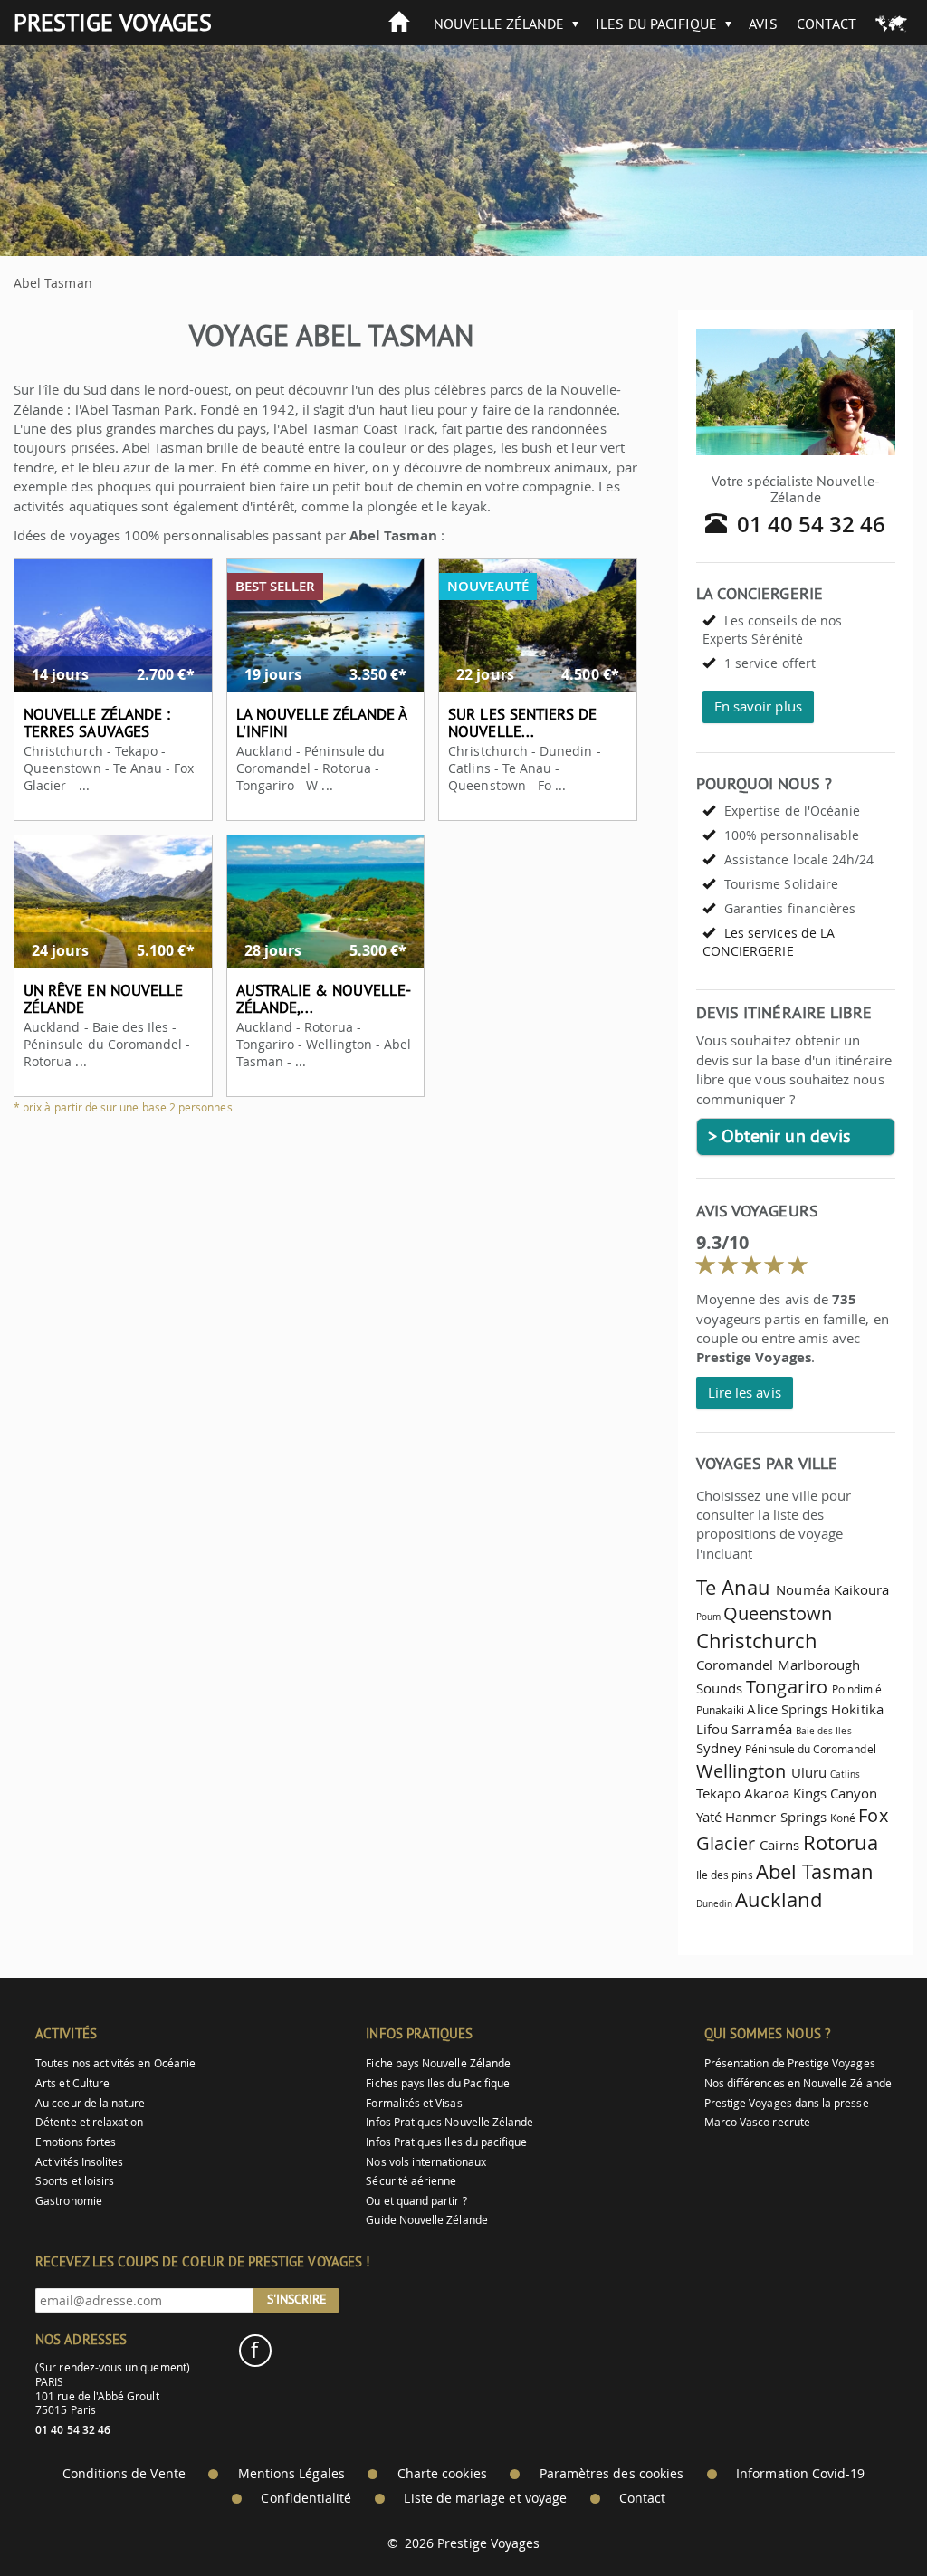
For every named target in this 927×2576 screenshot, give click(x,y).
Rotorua (841, 1842)
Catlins (845, 1774)
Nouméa (803, 1589)
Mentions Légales (291, 2474)
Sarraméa (761, 1729)
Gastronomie (69, 2201)
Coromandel (735, 1665)
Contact (827, 24)
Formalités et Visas (414, 2103)
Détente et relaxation (89, 2122)
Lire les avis (745, 1392)
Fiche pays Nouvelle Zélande (438, 2063)
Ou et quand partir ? (416, 2201)
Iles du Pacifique (656, 24)
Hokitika (857, 1709)
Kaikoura (861, 1589)
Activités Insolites (79, 2162)
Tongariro (787, 1687)
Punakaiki (721, 1710)
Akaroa (766, 1793)
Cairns (779, 1845)
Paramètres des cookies (612, 2474)
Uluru (809, 1772)
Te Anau (733, 1587)
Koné (843, 1818)
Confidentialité (306, 2498)
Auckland (778, 1899)
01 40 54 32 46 (812, 524)
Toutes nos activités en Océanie (115, 2063)
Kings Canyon (836, 1793)
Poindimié (857, 1689)
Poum (708, 1617)
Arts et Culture (72, 2083)
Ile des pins (725, 1875)
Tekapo (718, 1793)
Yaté (709, 1817)
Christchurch (757, 1641)
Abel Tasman (815, 1871)
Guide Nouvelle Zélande (426, 2220)
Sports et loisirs (75, 2181)
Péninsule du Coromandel (810, 1749)
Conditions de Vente (124, 2474)
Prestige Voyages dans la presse (787, 2103)
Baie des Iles (824, 1731)
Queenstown (778, 1613)
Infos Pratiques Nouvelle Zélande (449, 2122)
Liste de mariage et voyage (485, 2498)
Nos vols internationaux (425, 2162)
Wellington (741, 1771)
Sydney (719, 1748)
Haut (863, 2518)
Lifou (712, 1729)
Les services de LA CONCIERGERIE (769, 942)
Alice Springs (787, 1709)
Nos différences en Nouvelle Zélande (798, 2083)
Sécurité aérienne (411, 2181)
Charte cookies (442, 2474)
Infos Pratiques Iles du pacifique (446, 2142)
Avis (763, 24)
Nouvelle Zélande (499, 24)
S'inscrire (297, 2299)
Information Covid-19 (800, 2474)
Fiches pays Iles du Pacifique (438, 2083)
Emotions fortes (76, 2142)
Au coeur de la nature (90, 2103)
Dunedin (714, 1903)
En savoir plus (758, 706)
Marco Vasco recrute (757, 2122)
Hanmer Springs (776, 1817)
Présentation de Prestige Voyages (790, 2063)
